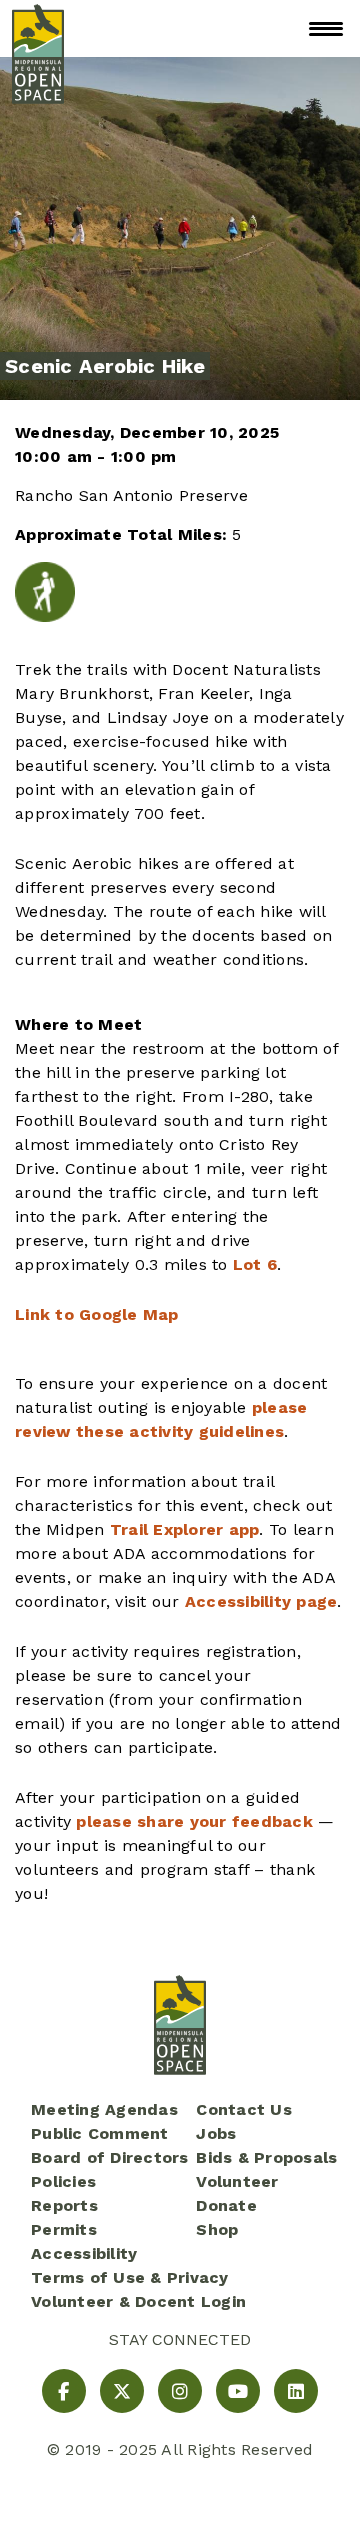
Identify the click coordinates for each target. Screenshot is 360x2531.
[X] (122, 2391)
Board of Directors (110, 2157)
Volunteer (237, 2181)
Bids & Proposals (266, 2157)
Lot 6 (255, 1264)
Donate (226, 2205)
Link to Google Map (97, 1314)
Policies (63, 2181)
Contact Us (244, 2109)
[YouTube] (238, 2391)
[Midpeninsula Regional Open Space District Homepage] (38, 28)
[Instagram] (180, 2391)
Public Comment (100, 2133)
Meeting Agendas (104, 2109)
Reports (64, 2205)
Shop (217, 2229)
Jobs (216, 2133)
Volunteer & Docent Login (138, 2301)
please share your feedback (194, 1821)
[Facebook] (64, 2391)
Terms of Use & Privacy (130, 2277)
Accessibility (84, 2253)
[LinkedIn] (296, 2391)
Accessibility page (261, 1601)
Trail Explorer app (185, 1529)
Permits (64, 2229)
